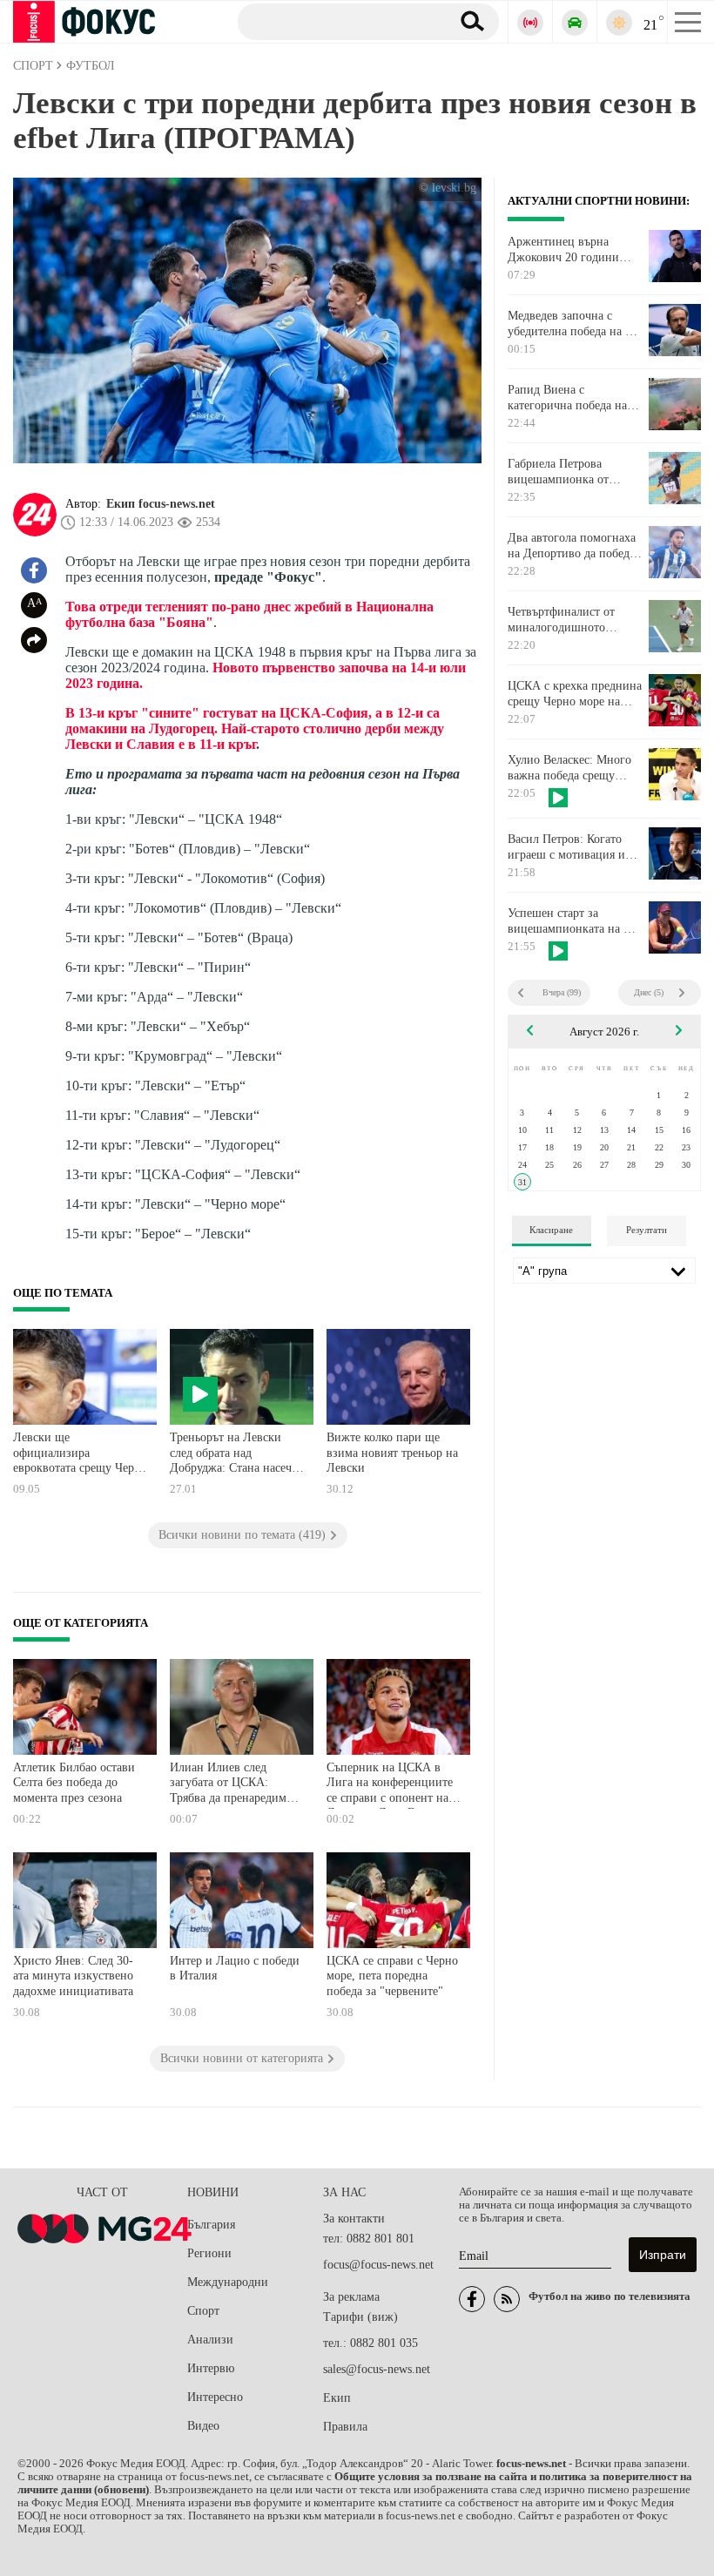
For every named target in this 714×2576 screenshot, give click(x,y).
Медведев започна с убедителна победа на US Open (574, 324)
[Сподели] (34, 640)
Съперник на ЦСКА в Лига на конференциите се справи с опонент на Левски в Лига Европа (390, 1785)
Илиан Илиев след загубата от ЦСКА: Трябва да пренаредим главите (228, 1785)
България (211, 2225)
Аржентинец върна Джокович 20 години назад (563, 250)
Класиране (551, 1230)
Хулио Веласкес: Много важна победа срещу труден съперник (569, 768)
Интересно (215, 2397)
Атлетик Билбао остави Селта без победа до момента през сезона (74, 1783)
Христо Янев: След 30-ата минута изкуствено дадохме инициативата (73, 1976)
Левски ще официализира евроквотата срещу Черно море (80, 1455)
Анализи (210, 2340)
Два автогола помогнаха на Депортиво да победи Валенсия (572, 546)
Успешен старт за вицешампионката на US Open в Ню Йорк (573, 921)
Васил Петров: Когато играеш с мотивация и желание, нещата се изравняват (566, 847)
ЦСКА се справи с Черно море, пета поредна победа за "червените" (392, 1976)
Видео (203, 2426)
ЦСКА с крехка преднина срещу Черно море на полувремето (575, 694)
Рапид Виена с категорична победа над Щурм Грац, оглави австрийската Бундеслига (574, 398)
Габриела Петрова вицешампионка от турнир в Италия (558, 472)
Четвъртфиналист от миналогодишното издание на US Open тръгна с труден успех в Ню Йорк (570, 620)
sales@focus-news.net (377, 2369)
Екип (337, 2398)
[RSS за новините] (507, 2299)
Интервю (211, 2368)
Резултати (647, 1230)
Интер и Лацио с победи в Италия (235, 1969)
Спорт (203, 2311)
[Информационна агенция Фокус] (472, 2299)
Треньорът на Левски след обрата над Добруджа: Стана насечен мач (237, 1455)
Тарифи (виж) (360, 2317)
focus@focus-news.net (378, 2265)
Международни (228, 2282)
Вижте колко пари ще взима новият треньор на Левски (392, 1453)
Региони (209, 2253)
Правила (345, 2427)
